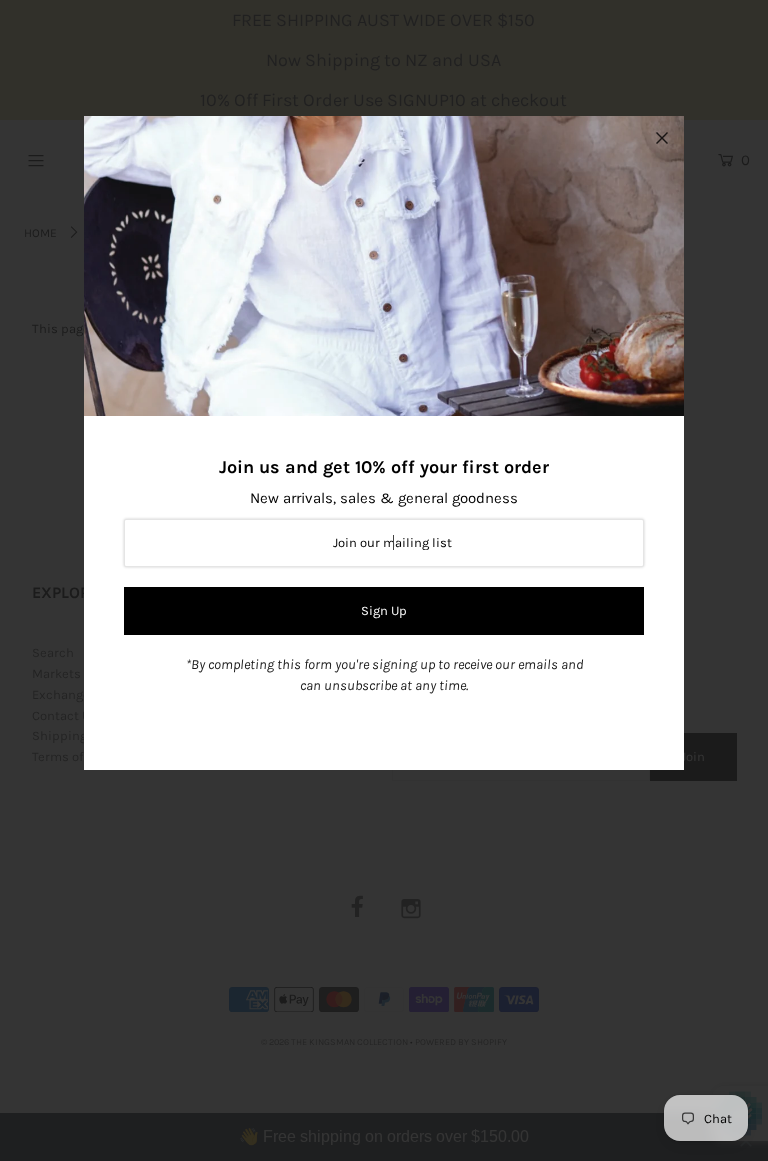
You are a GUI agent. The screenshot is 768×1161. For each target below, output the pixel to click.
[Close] (662, 138)
